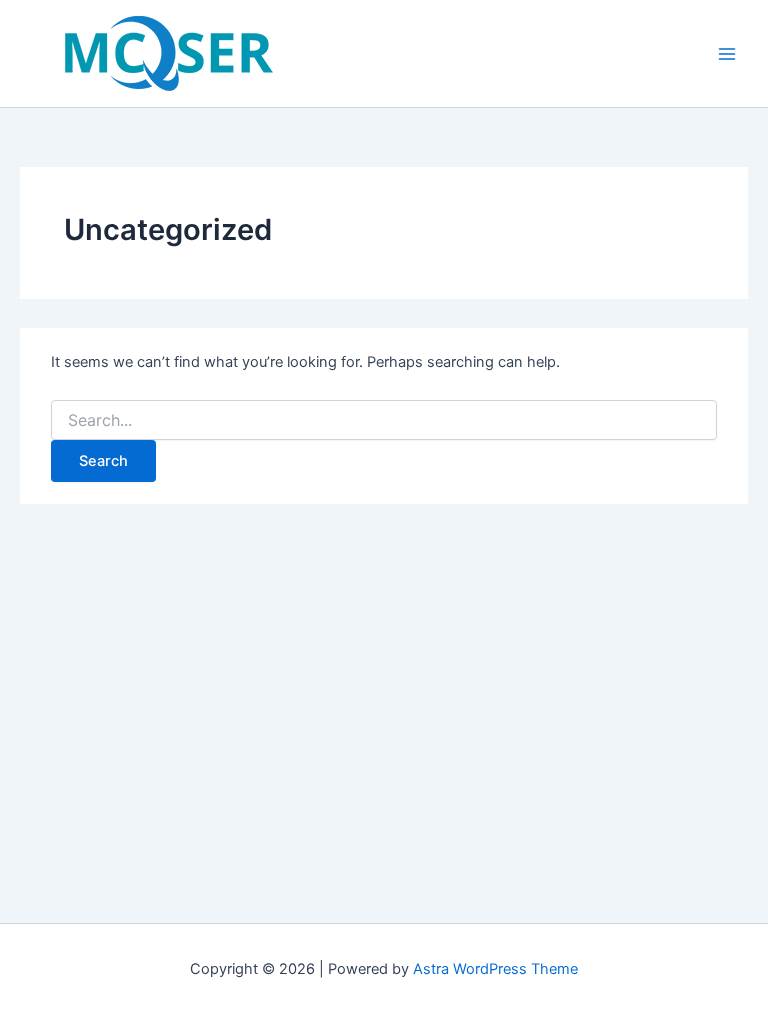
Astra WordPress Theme (495, 969)
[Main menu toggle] (727, 54)
